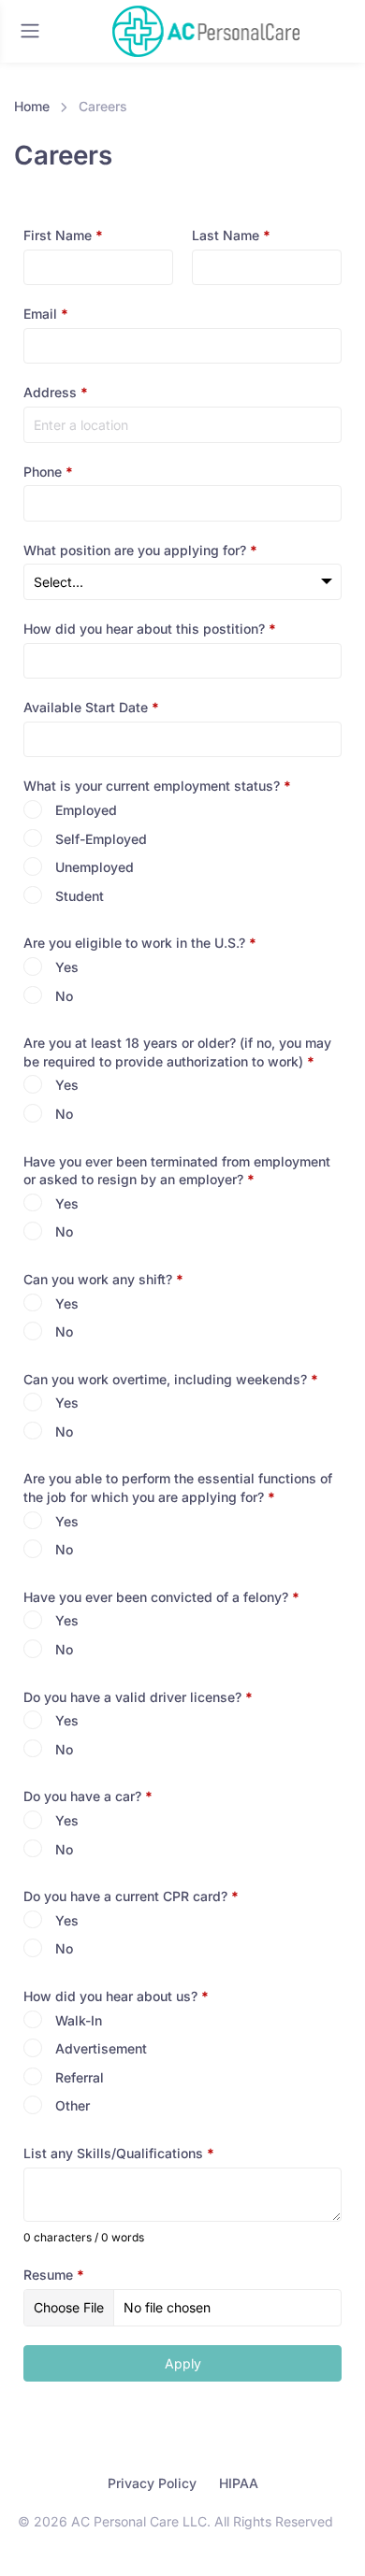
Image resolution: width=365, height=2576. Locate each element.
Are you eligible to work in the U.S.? (140, 943)
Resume (54, 2275)
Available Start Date (91, 707)
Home (32, 106)
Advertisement (101, 2048)
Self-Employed (101, 839)
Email (46, 314)
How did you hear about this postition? (150, 629)
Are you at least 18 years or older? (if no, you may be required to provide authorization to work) (177, 1052)
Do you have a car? (88, 1796)
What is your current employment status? (157, 786)
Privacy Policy (152, 2483)
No (64, 996)
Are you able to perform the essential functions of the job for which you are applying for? (178, 1488)
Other (73, 2105)
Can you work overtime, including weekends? (171, 1379)
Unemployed (95, 867)
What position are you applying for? (140, 550)
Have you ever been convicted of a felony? (161, 1597)
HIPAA (239, 2483)
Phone (48, 472)
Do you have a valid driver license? (138, 1697)
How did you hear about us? (116, 1996)
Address (56, 392)
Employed (86, 810)
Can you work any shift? (103, 1279)
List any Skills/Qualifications (119, 2153)
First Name (63, 235)
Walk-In (79, 2020)
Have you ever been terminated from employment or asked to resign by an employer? (177, 1171)
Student (80, 896)
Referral (80, 2077)
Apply (183, 2363)
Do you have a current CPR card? (131, 1896)
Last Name (231, 235)
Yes (67, 967)
